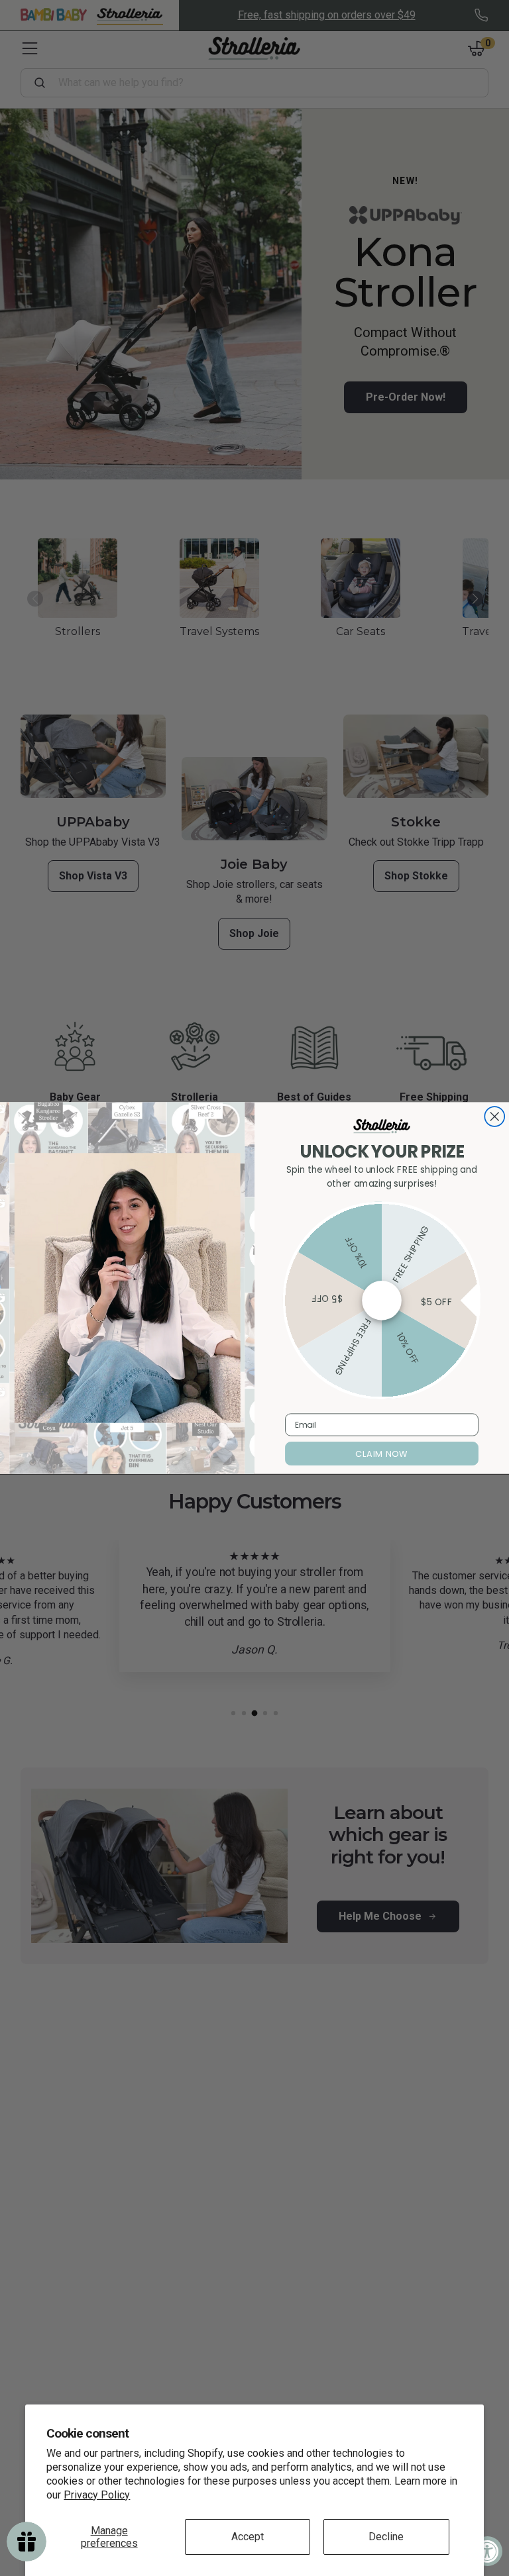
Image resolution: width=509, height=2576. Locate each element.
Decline (386, 2537)
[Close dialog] (494, 1116)
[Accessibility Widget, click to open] (487, 2551)
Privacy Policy (97, 2495)
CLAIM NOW (381, 1454)
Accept (248, 2537)
